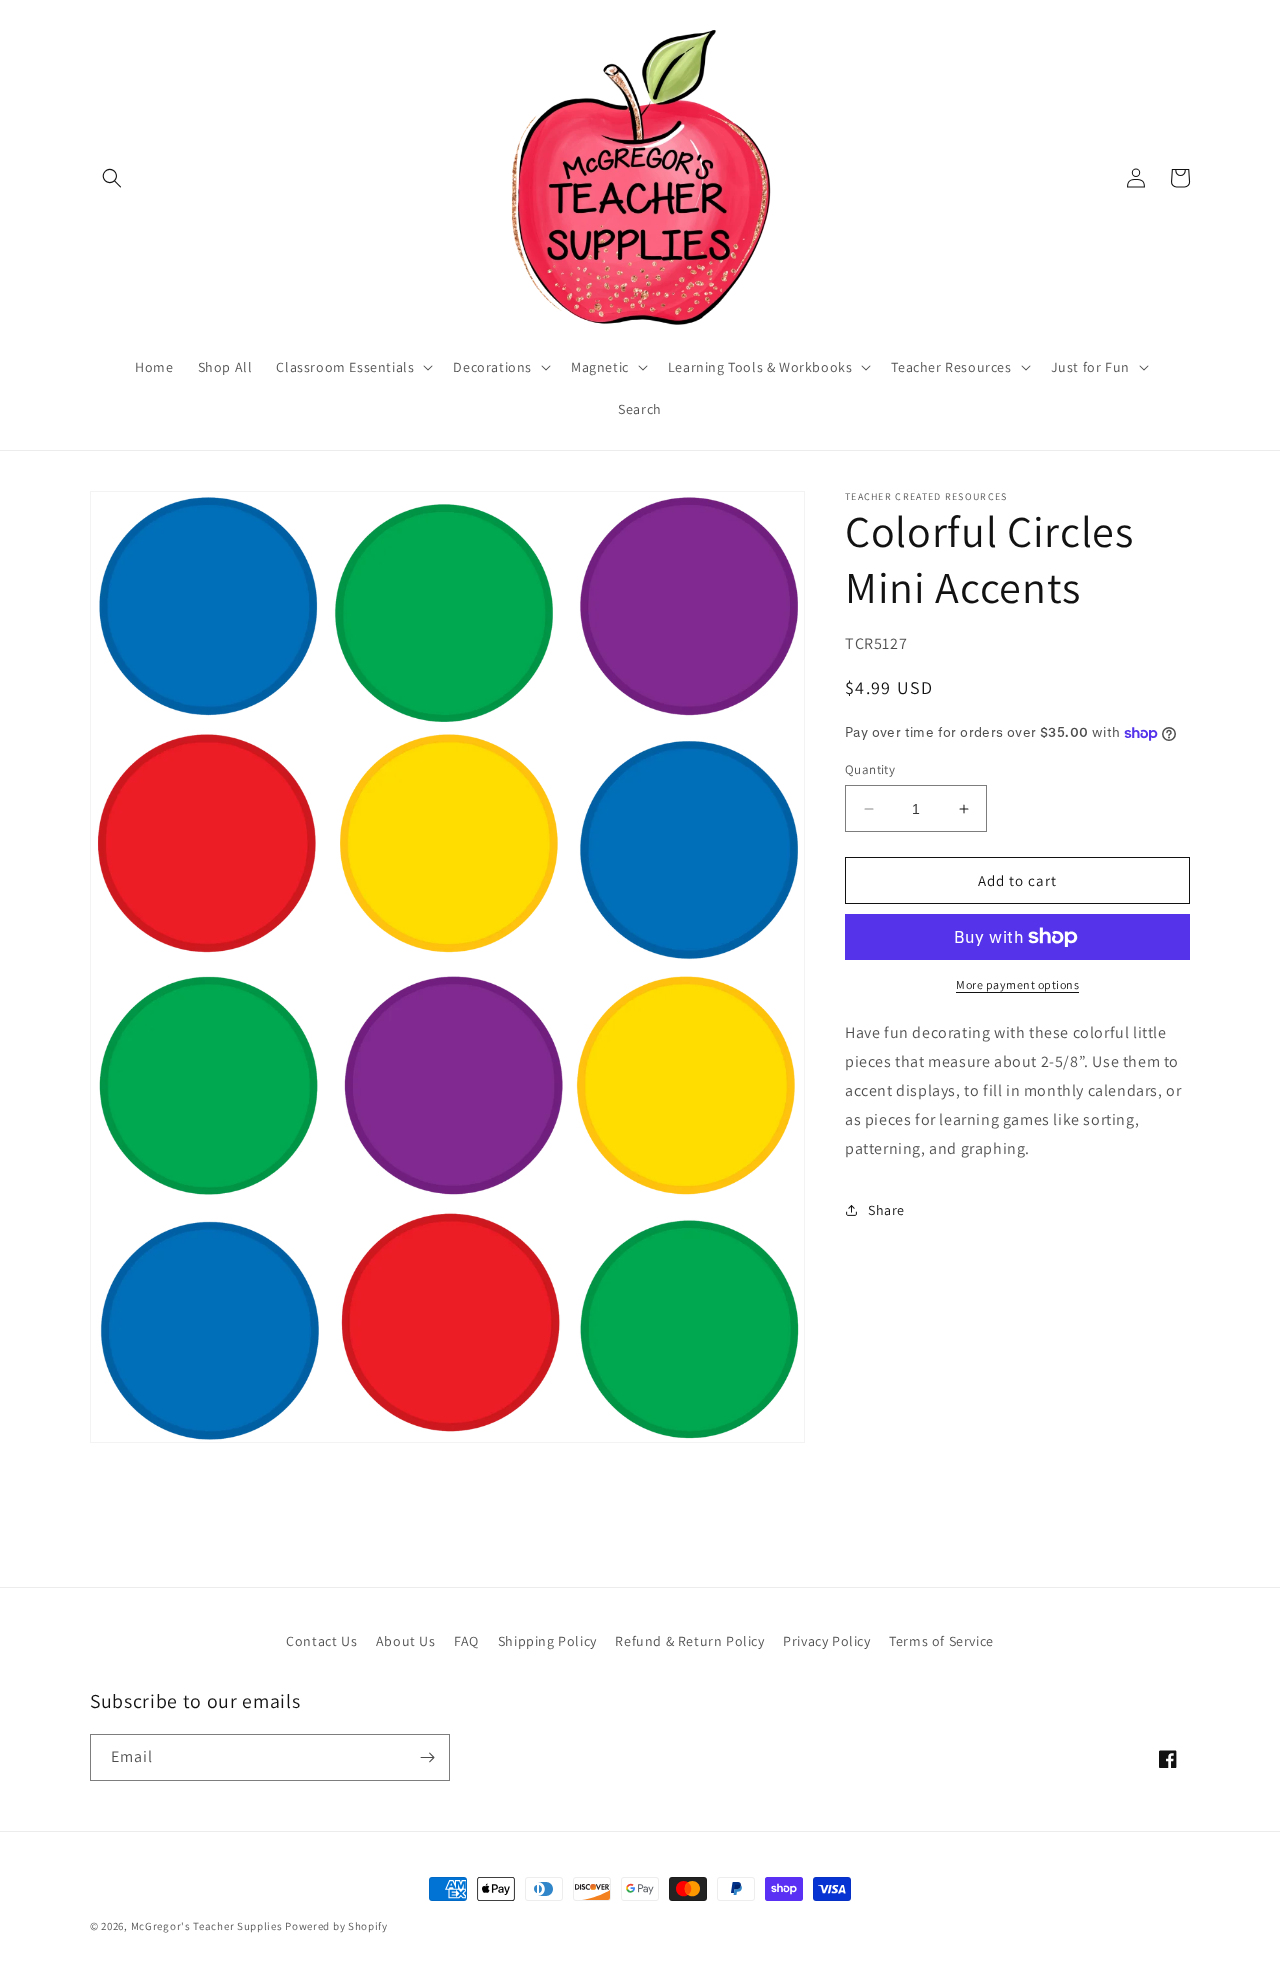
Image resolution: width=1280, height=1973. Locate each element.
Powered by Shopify (336, 1926)
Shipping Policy (547, 1641)
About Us (406, 1641)
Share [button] (886, 1210)
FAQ (466, 1641)
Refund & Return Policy (689, 1641)
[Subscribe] (427, 1757)
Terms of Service (941, 1641)
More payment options (1017, 984)
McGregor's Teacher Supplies (207, 1926)
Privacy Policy (826, 1641)
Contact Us (321, 1641)
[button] (112, 178)
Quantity (870, 769)
